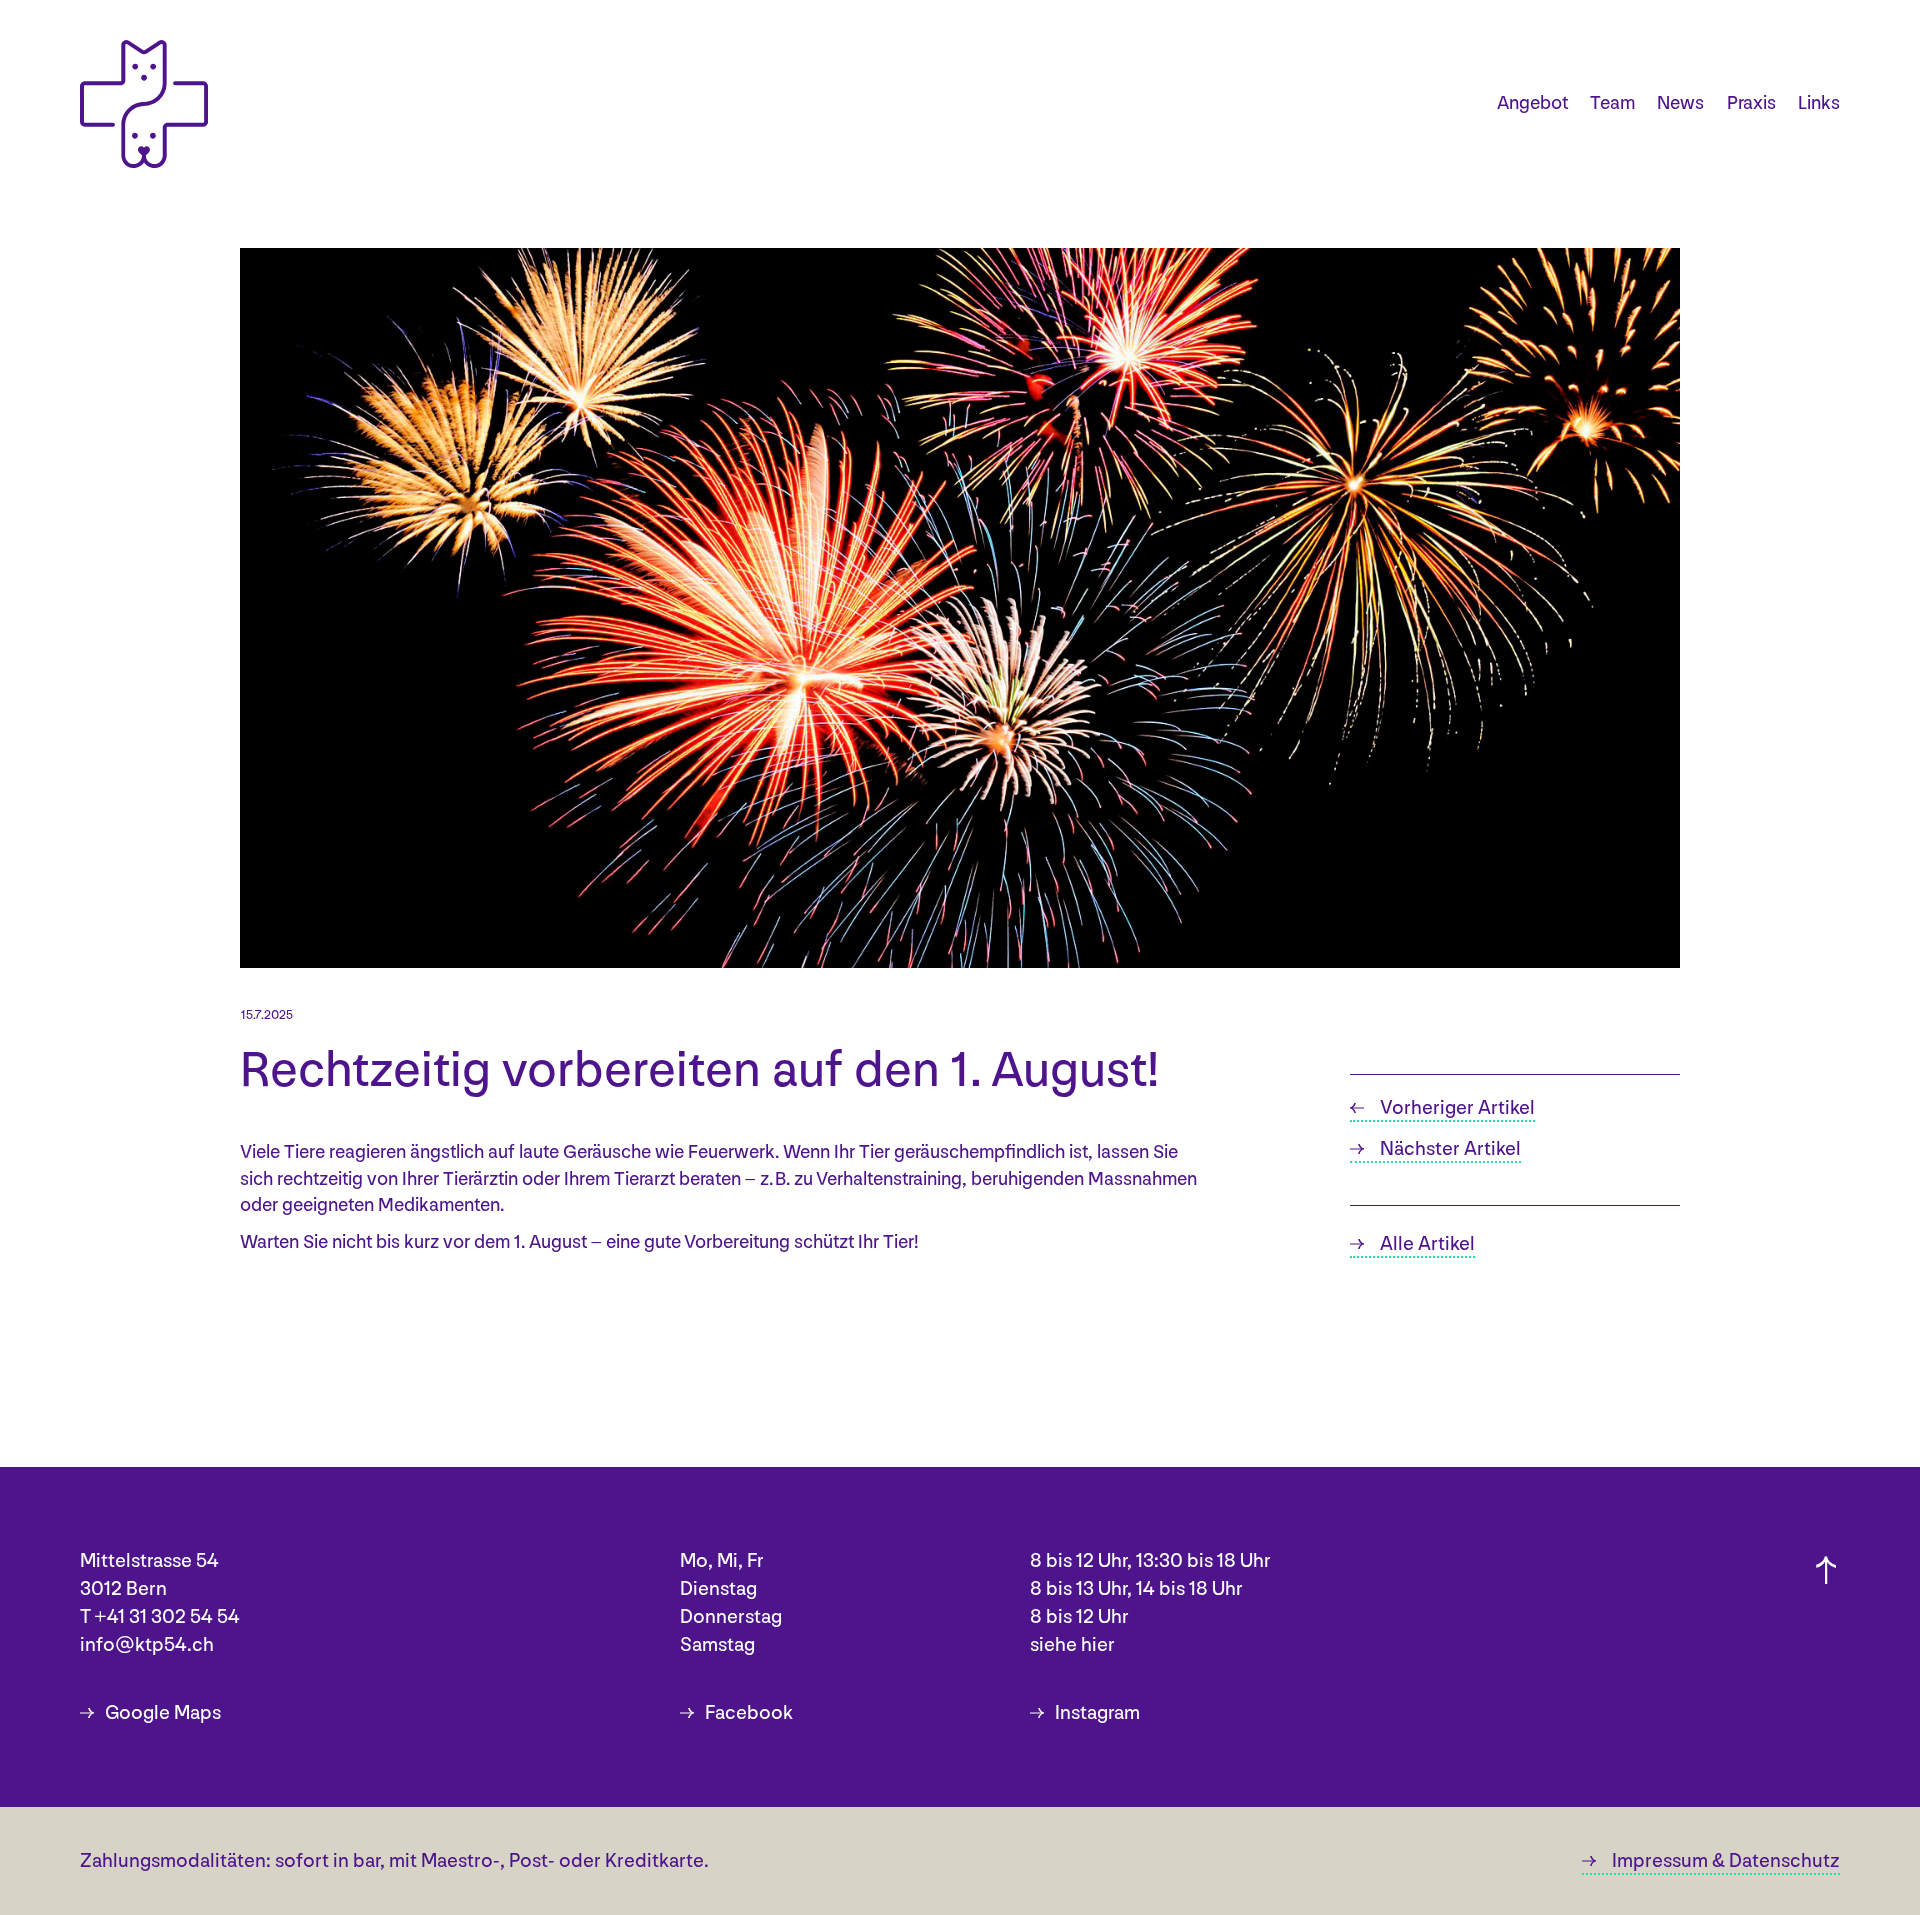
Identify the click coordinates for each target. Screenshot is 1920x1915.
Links (1819, 103)
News (1680, 103)
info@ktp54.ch (147, 1645)
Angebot (1532, 103)
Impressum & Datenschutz (1726, 1861)
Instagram (1097, 1713)
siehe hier (1072, 1645)
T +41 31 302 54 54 (160, 1617)
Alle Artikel (1427, 1244)
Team (1612, 103)
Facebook (749, 1713)
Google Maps (163, 1713)
